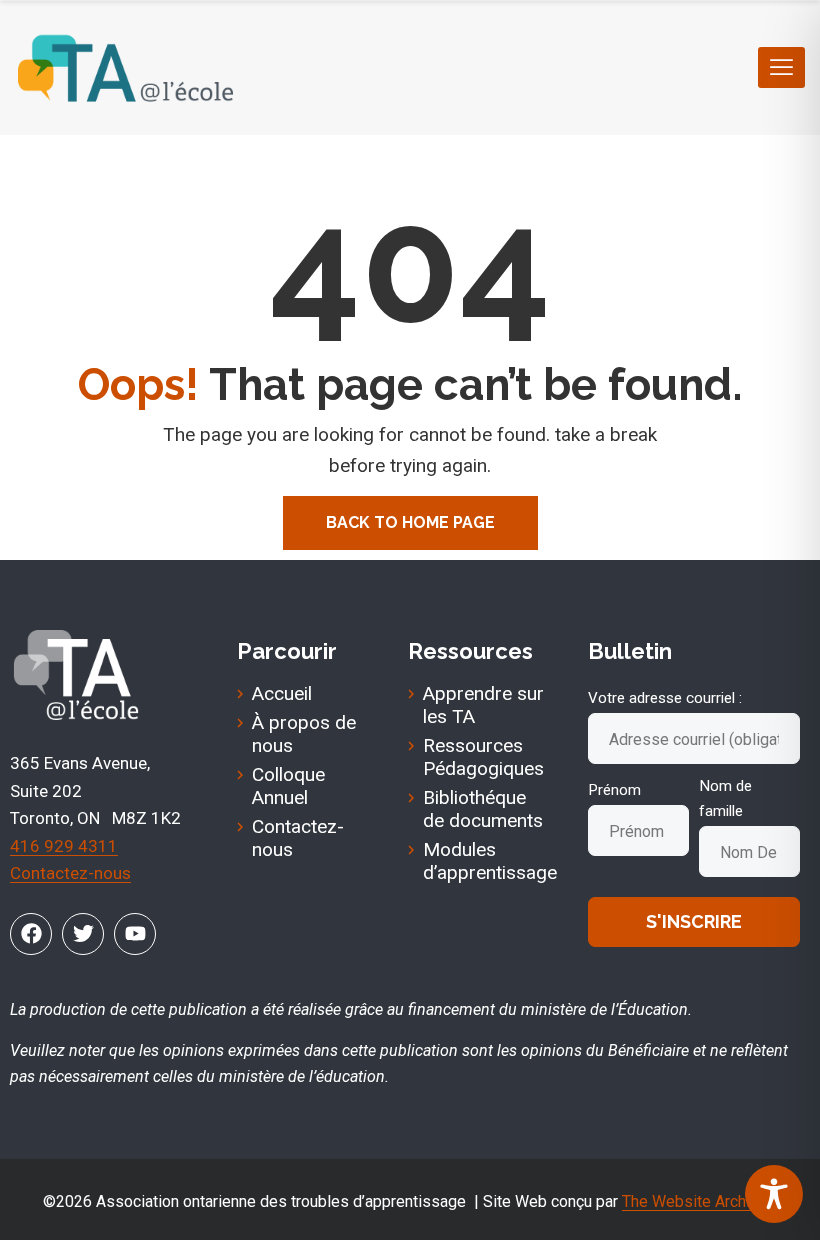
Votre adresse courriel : (665, 698)
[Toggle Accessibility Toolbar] (774, 1194)
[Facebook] (31, 934)
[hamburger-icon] (781, 67)
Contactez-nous (70, 873)
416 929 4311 (64, 846)
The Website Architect (699, 1201)
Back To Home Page (410, 522)
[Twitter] (83, 934)
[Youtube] (135, 934)
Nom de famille (725, 798)
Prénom (614, 790)
